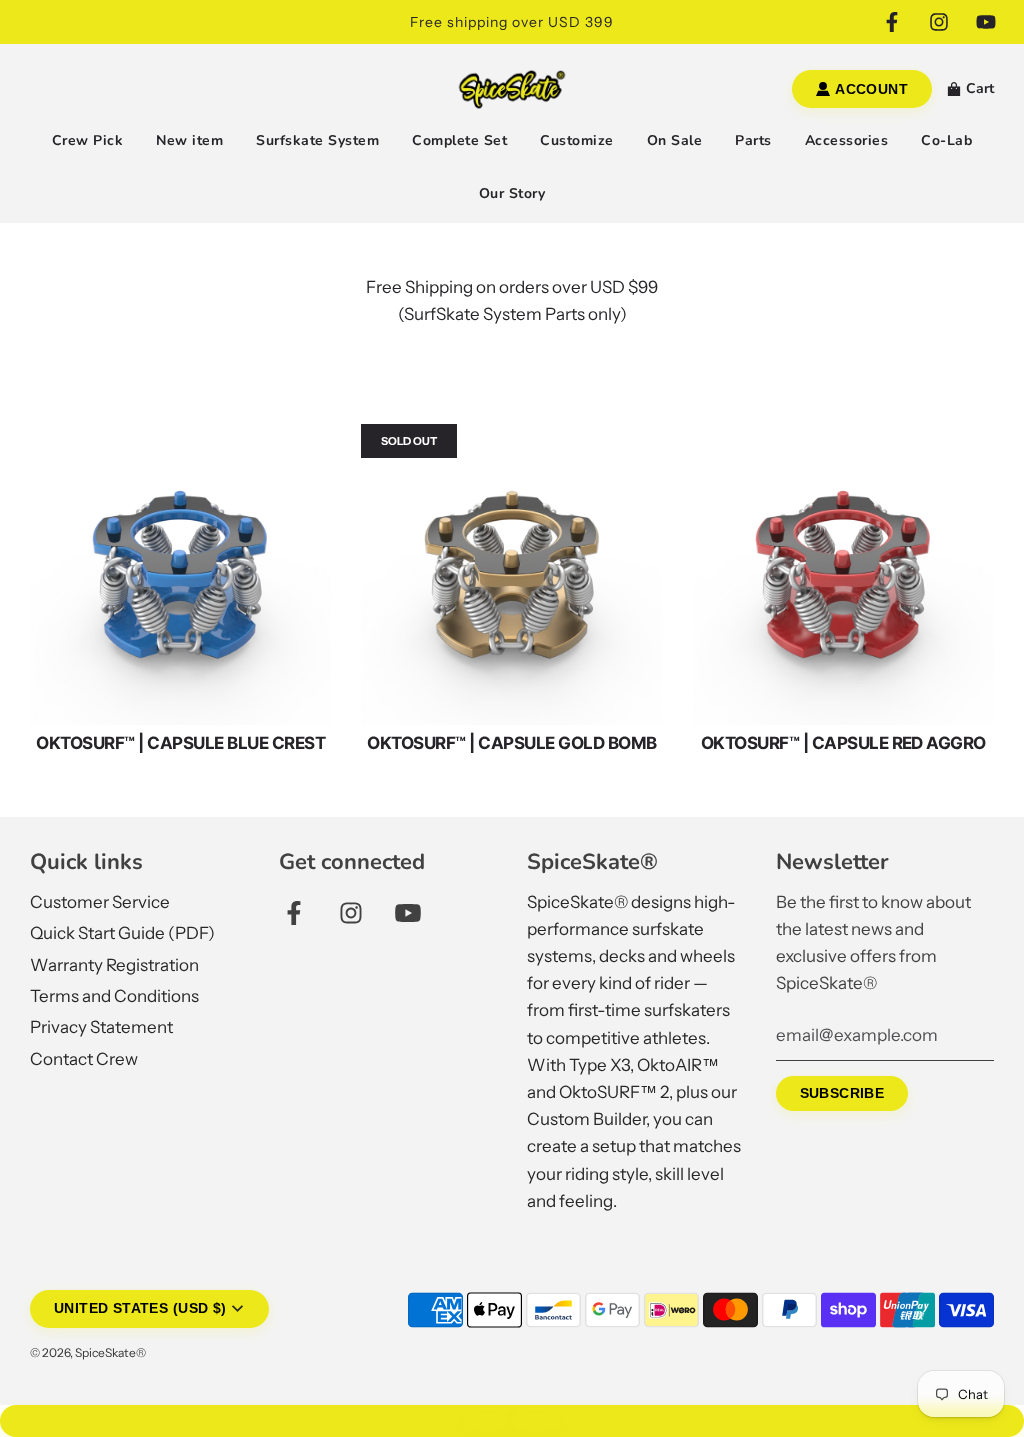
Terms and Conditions (114, 996)
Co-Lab (946, 140)
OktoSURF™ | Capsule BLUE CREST (180, 743)
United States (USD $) (140, 1308)
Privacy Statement (101, 1027)
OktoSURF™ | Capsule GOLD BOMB (511, 743)
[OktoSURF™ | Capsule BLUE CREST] (180, 574)
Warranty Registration (114, 965)
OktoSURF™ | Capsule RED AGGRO (843, 743)
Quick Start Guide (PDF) (122, 933)
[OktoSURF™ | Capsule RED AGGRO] (843, 574)
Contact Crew (84, 1059)
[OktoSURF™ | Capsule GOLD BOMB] (511, 574)
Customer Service (100, 902)
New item (189, 140)
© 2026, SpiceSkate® (88, 1352)
